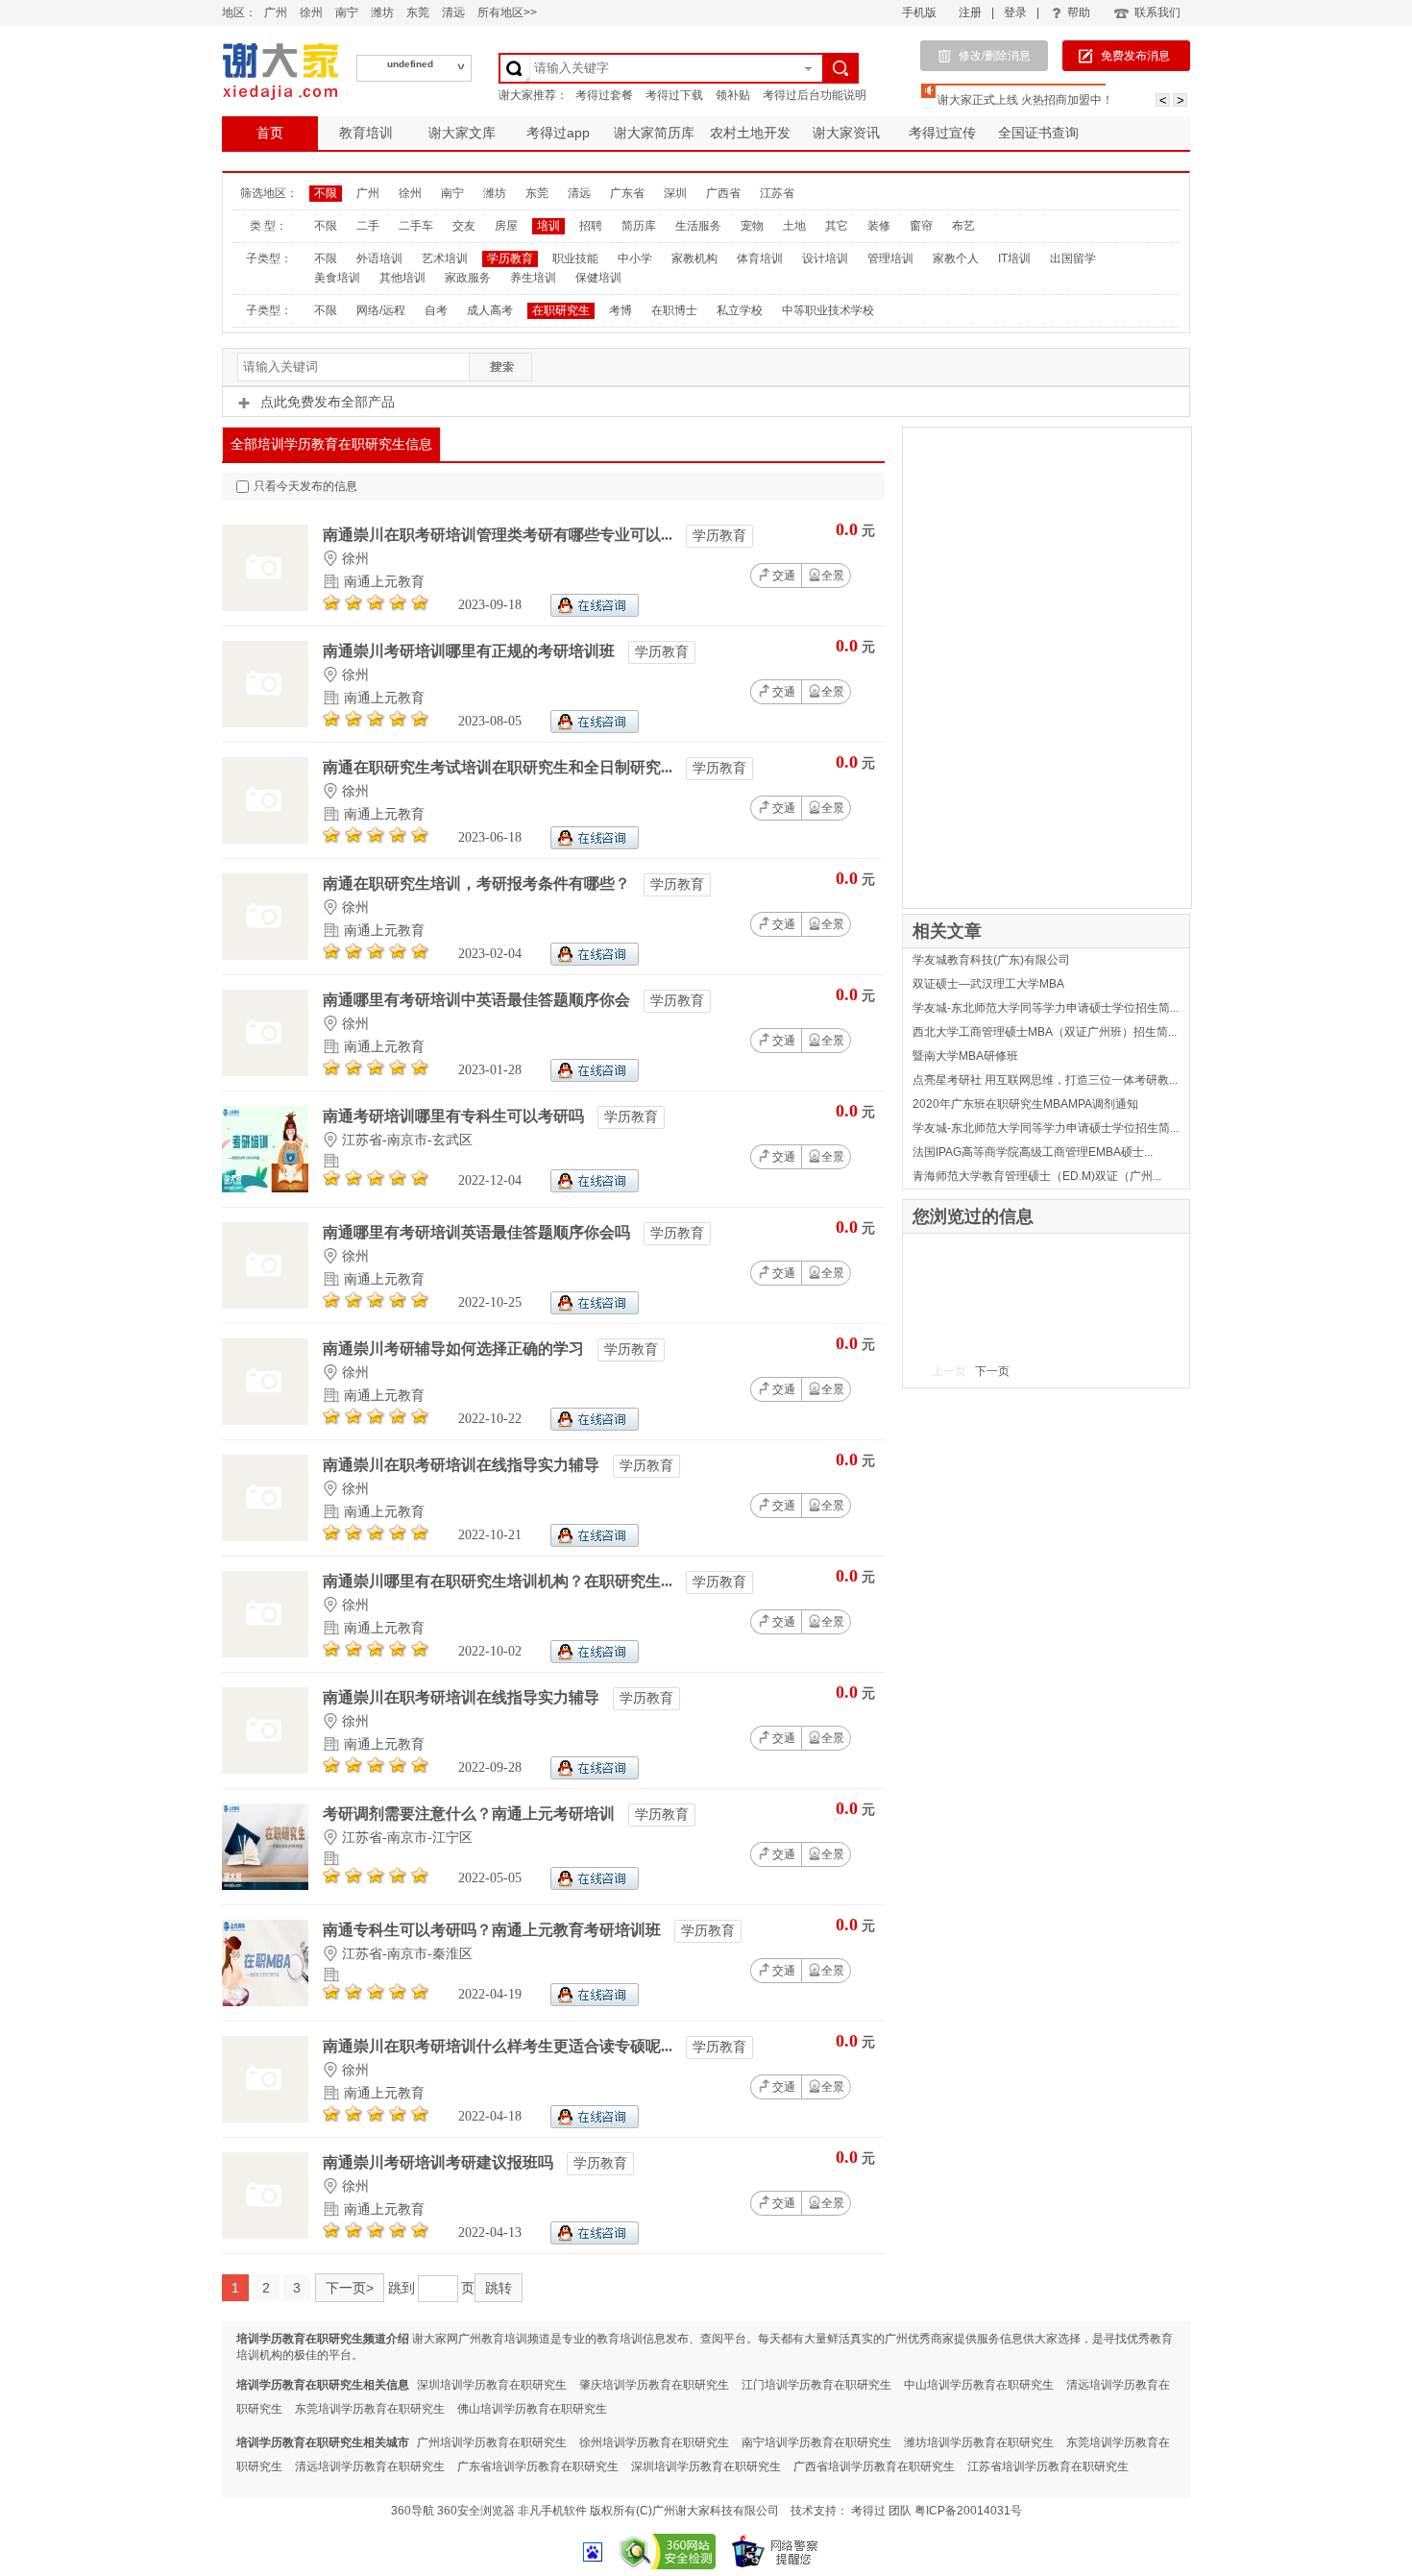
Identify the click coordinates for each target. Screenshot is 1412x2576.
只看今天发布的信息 (305, 486)
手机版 (919, 12)
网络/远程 (381, 310)
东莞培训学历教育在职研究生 (370, 2409)
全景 (833, 576)
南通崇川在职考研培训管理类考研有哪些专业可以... (499, 535)
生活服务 (698, 226)
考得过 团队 (883, 2511)
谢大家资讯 (846, 133)
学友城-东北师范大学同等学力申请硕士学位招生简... (1046, 1008)
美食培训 (337, 278)
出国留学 (1073, 258)
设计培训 (825, 258)
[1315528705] (595, 1188)
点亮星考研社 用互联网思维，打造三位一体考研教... (1045, 1080)
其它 (837, 226)
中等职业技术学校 (828, 310)
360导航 (413, 2511)
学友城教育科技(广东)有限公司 (991, 960)
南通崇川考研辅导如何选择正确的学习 (455, 1349)
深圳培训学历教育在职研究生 (492, 2385)
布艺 (963, 226)
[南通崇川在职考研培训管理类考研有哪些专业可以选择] (265, 607)
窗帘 (921, 226)
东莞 (418, 12)
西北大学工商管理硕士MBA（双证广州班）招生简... (1045, 1032)
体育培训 (760, 258)
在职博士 (674, 310)
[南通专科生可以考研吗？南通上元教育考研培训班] (265, 2002)
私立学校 (740, 310)
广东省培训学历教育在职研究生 (538, 2466)
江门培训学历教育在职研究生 (816, 2385)
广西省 (723, 193)
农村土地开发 (750, 133)
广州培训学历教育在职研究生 (492, 2442)
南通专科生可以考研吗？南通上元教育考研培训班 (494, 1930)
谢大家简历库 (654, 133)
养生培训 (533, 278)
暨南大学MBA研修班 (965, 1056)
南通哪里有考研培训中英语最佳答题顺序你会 (478, 1000)
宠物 (752, 226)
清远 (453, 12)
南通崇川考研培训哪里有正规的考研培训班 (471, 651)
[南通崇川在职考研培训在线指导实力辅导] (265, 1537)
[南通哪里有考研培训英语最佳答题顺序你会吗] (265, 1304)
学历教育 (510, 258)
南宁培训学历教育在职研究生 (816, 2442)
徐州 (311, 12)
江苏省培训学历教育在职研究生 (1048, 2466)
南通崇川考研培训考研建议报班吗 (440, 2162)
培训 (548, 226)
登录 (1015, 12)
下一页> (350, 2288)
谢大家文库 (462, 133)
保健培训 (598, 278)
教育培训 (366, 133)
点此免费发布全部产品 (328, 402)
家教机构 (694, 258)
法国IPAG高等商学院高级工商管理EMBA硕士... (1033, 1152)
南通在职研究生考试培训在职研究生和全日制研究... (499, 767)
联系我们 (1157, 12)
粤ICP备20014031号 (968, 2511)
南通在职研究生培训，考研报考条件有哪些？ (478, 883)
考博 (621, 310)
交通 (784, 576)
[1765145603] (595, 613)
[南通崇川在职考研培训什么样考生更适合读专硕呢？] (265, 2118)
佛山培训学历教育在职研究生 (532, 2409)
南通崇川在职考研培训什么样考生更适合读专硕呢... (499, 2046)
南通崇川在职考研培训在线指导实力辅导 (463, 1465)
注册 (970, 12)
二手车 (416, 226)
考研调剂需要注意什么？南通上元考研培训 (471, 1814)
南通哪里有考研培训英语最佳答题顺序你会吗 (478, 1232)
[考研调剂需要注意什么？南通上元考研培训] (265, 1886)
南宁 (347, 12)
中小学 (635, 258)
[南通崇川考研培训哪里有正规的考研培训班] (265, 723)
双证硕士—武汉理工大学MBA (988, 984)
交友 (464, 226)
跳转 (499, 2288)
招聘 (591, 226)
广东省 (627, 193)
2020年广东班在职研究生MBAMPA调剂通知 (1025, 1104)
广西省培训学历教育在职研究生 (874, 2466)
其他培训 (402, 278)
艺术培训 (445, 258)
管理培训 (890, 258)
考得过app (558, 133)
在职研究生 (561, 310)
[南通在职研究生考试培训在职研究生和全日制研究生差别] (265, 839)
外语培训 (379, 258)
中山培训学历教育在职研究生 (979, 2385)
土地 (794, 226)
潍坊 (382, 12)
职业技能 (575, 258)
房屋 (506, 226)
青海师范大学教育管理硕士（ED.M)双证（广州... (1037, 1176)
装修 (879, 226)
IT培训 (1014, 258)
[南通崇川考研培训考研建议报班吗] (265, 2234)
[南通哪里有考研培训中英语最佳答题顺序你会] (265, 1072)
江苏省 (777, 193)
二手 (368, 226)
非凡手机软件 (552, 2511)
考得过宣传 (942, 133)
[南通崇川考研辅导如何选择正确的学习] (265, 1421)
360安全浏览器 (476, 2511)
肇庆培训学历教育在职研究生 (654, 2385)
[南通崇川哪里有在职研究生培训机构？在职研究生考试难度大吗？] (265, 1653)
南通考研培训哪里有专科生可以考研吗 (455, 1116)
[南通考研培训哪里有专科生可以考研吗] (265, 1188)
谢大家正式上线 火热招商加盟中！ (1025, 100)
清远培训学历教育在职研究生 (370, 2466)
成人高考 (490, 310)
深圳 (675, 193)
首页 (270, 133)
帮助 (1079, 12)
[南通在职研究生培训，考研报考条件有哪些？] (265, 956)
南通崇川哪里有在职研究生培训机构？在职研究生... (499, 1581)
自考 (436, 310)
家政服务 (468, 278)
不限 (326, 193)
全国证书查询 (1038, 133)
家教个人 (956, 258)
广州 (276, 12)
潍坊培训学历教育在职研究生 (979, 2442)
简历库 (639, 226)
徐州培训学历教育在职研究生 (654, 2442)
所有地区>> (507, 12)
